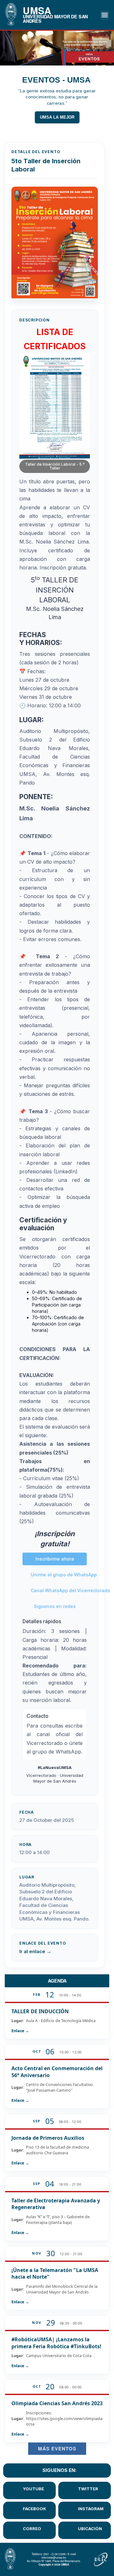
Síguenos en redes (55, 1606)
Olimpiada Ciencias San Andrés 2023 (57, 2403)
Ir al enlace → (35, 1951)
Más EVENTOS (57, 2449)
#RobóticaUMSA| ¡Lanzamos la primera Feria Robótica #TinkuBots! (56, 2343)
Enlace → (20, 2031)
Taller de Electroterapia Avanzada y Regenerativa (56, 2204)
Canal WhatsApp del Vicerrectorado (59, 1590)
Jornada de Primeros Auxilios (48, 2138)
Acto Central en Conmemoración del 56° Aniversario (57, 2072)
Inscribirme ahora (55, 1559)
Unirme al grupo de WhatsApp (59, 1575)
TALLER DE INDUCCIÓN (40, 2011)
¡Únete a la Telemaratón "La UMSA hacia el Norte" (55, 2274)
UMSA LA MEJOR (57, 117)
